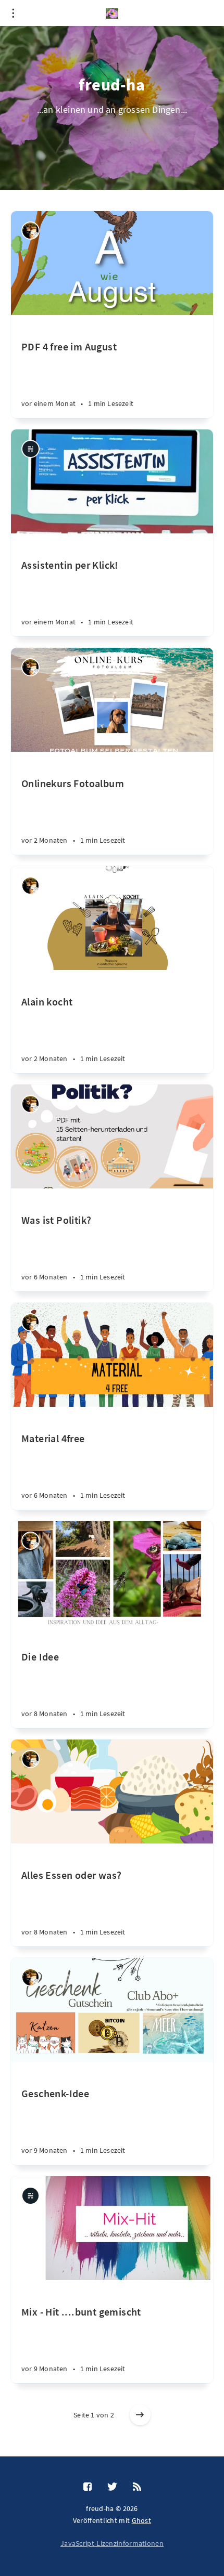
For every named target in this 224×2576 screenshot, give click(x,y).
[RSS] (137, 2487)
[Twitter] (112, 2487)
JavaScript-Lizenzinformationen (112, 2543)
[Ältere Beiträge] (140, 2415)
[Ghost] (30, 449)
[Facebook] (88, 2487)
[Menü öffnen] (13, 13)
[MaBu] (30, 231)
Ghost (142, 2520)
